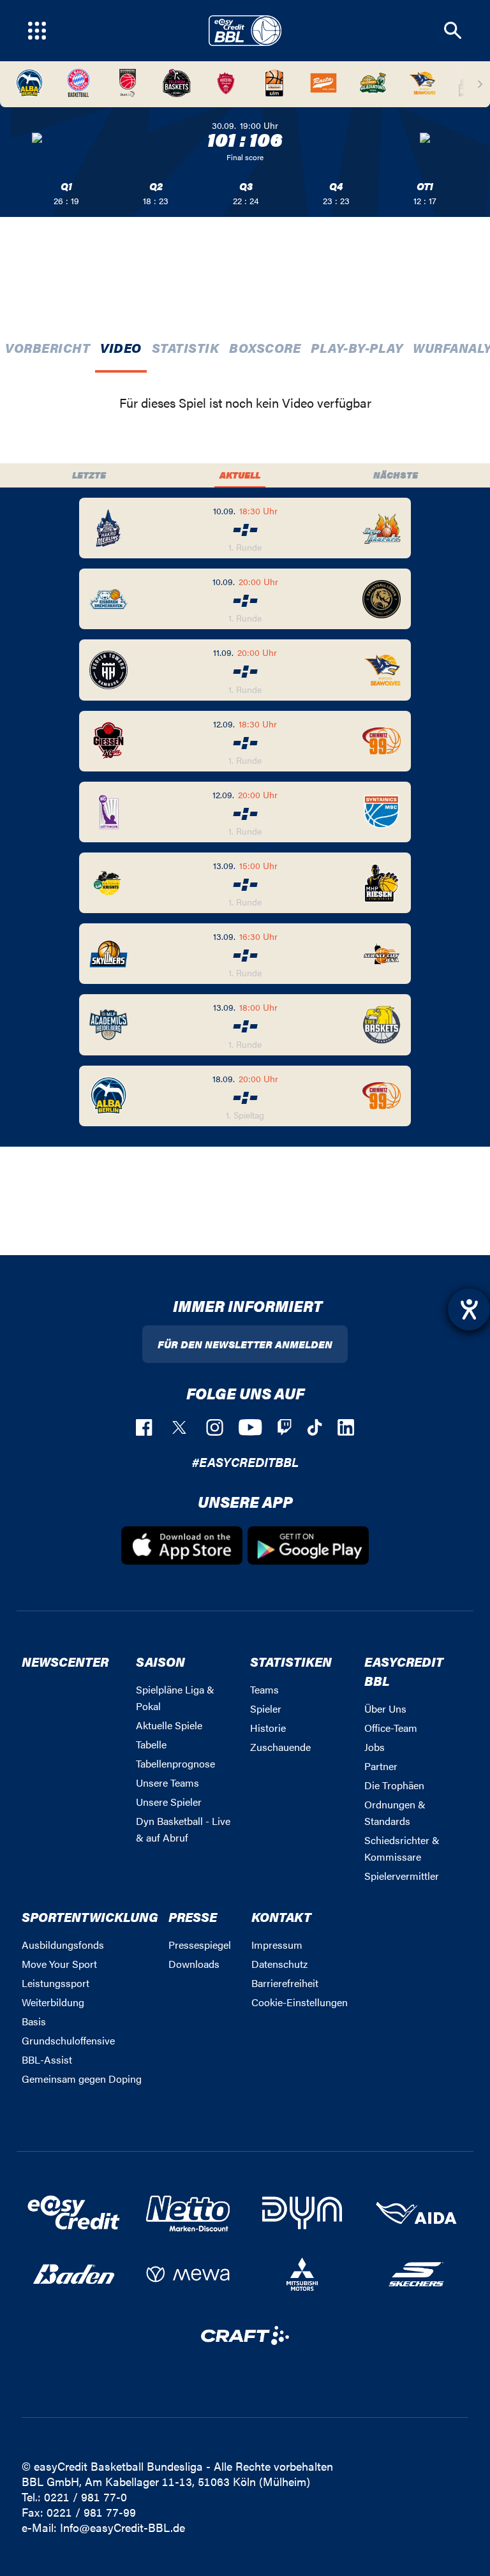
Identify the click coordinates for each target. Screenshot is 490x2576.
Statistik (186, 347)
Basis (34, 2021)
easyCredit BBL (404, 1671)
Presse (193, 1917)
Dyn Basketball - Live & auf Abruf (183, 1829)
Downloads (194, 1964)
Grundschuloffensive (68, 2040)
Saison (160, 1661)
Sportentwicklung (90, 1917)
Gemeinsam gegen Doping (82, 2079)
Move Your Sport (59, 1964)
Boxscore (265, 347)
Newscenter (65, 1661)
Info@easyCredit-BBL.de (122, 2527)
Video (121, 347)
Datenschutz (279, 1964)
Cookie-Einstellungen (300, 2002)
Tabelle (151, 1744)
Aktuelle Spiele (169, 1725)
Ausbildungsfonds (63, 1945)
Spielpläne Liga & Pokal (175, 1698)
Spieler (266, 1709)
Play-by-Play (357, 347)
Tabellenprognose (175, 1763)
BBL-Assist (47, 2059)
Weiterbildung (53, 2002)
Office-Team (391, 1728)
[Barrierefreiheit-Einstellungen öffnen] (469, 1309)
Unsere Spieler (169, 1802)
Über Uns (385, 1709)
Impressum (277, 1945)
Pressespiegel (200, 1945)
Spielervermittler (402, 1876)
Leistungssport (56, 1983)
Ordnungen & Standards (395, 1813)
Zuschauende (280, 1747)
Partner (381, 1766)
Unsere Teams (167, 1783)
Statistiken (291, 1661)
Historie (268, 1728)
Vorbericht (48, 347)
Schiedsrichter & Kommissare (402, 1848)
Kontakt (281, 1917)
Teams (264, 1689)
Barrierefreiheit (285, 1983)
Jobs (375, 1747)
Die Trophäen (394, 1785)
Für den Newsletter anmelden (245, 1344)
